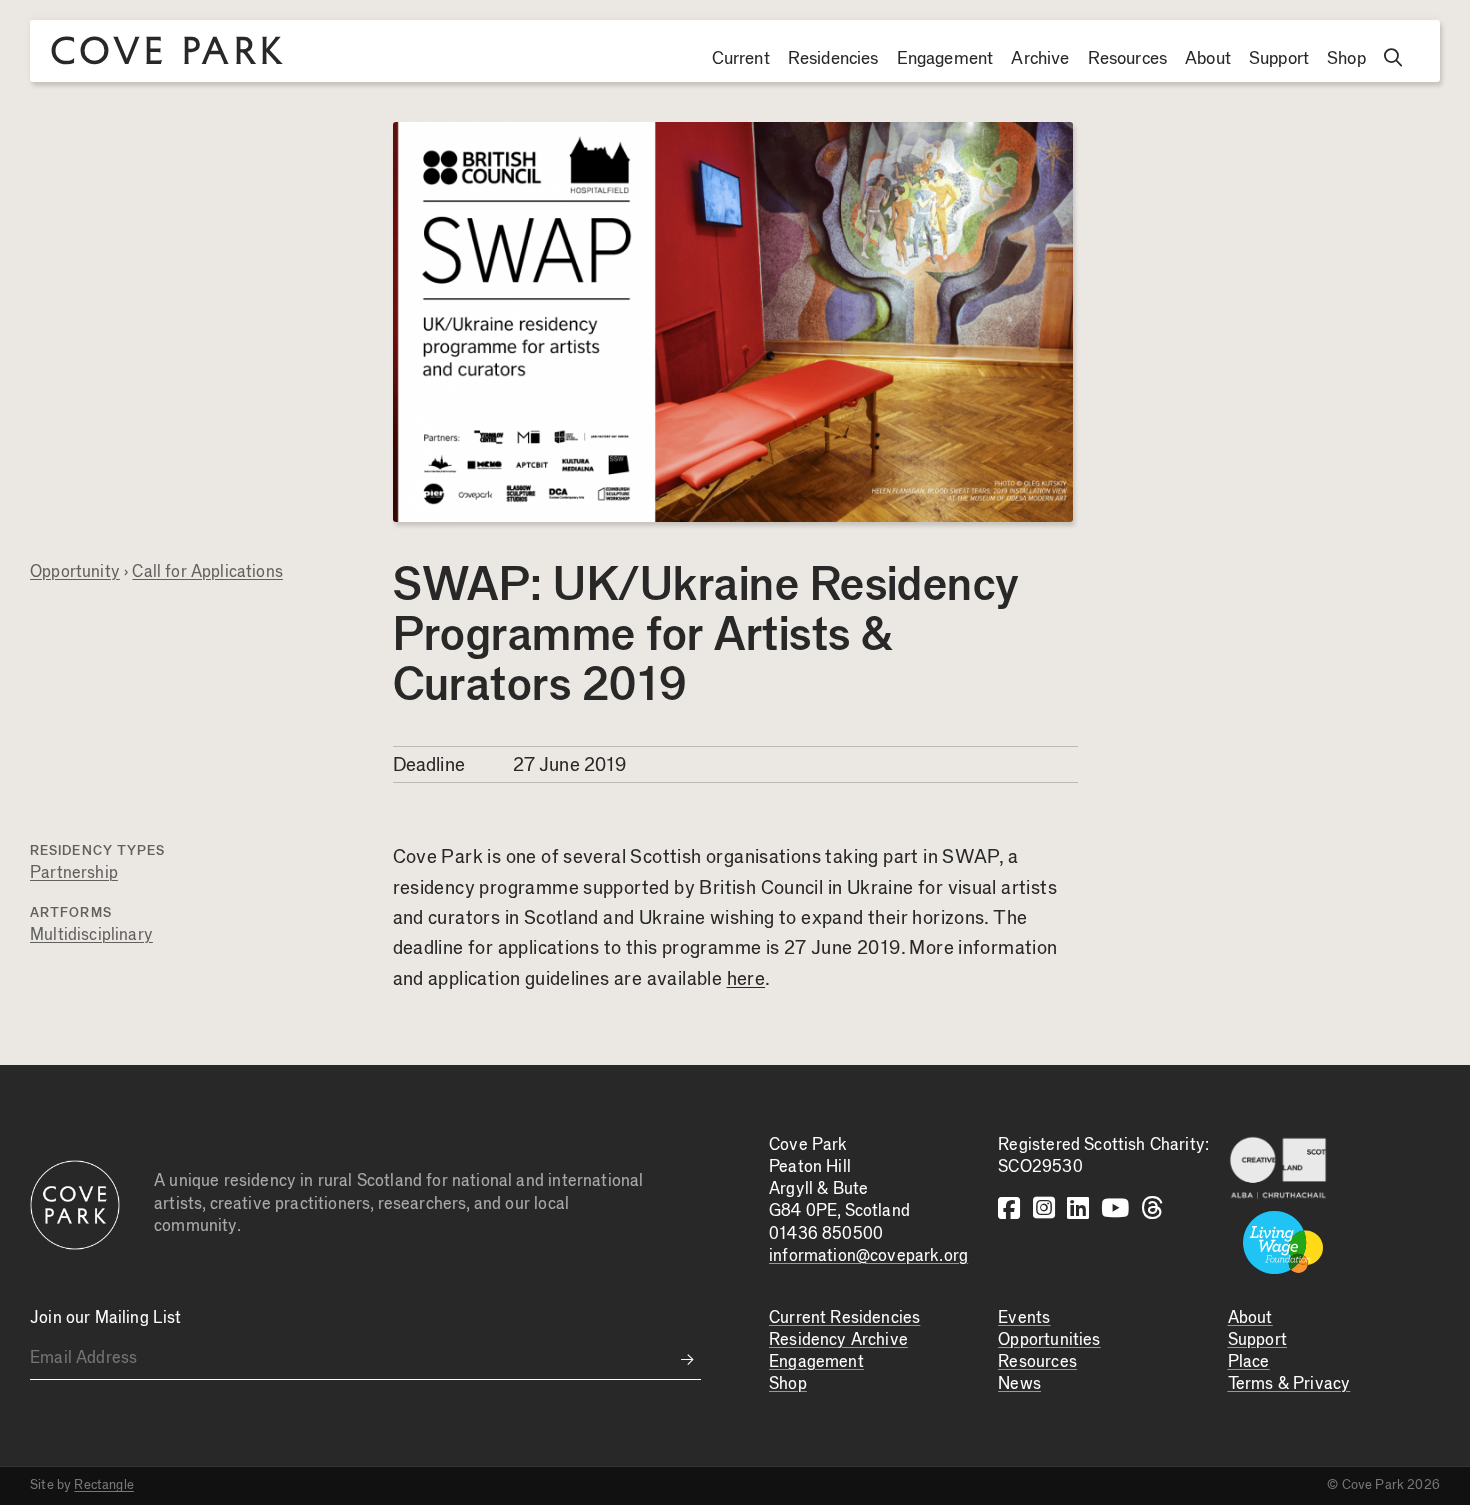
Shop (1346, 59)
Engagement (945, 59)
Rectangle (104, 1485)
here (746, 979)
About (1208, 59)
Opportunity (75, 572)
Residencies (833, 59)
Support (1279, 59)
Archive (1040, 59)
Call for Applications (207, 572)
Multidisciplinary (91, 935)
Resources (1128, 59)
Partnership (74, 873)
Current (741, 59)
